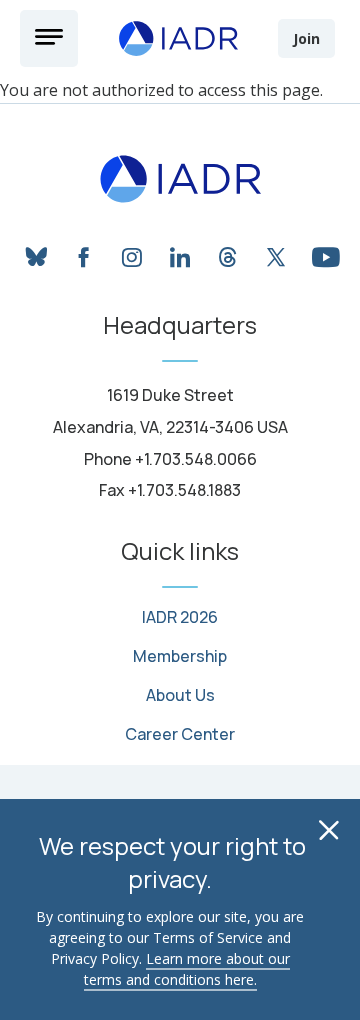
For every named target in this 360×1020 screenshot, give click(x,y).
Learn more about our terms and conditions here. (187, 969)
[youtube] (324, 254)
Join (306, 38)
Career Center (180, 734)
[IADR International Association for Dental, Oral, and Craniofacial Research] (180, 179)
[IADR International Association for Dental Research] (178, 38)
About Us (180, 695)
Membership (180, 656)
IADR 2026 (180, 617)
